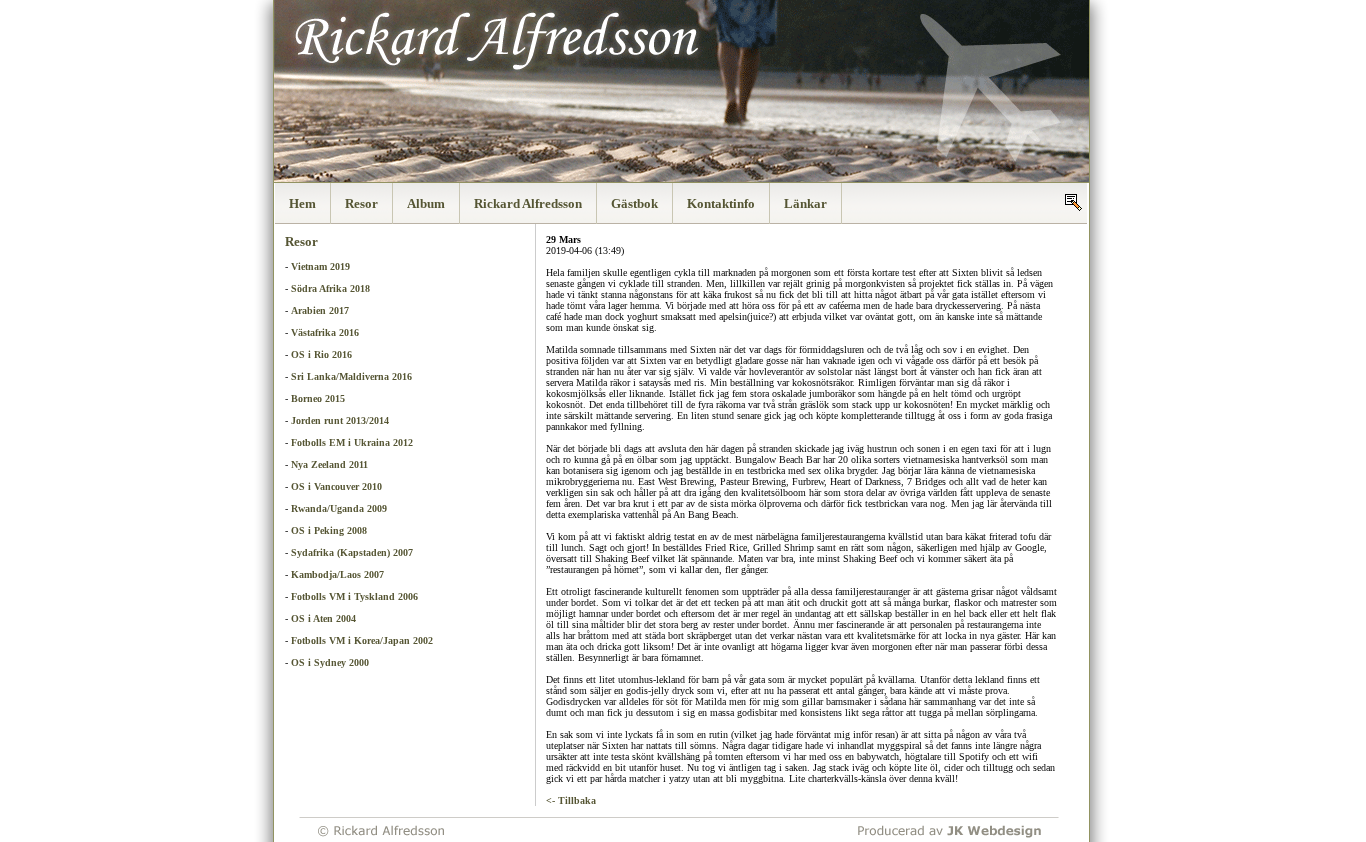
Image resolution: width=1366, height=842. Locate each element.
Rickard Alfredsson (528, 203)
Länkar (805, 203)
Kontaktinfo (721, 203)
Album (426, 203)
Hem (302, 203)
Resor (361, 203)
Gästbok (634, 203)
